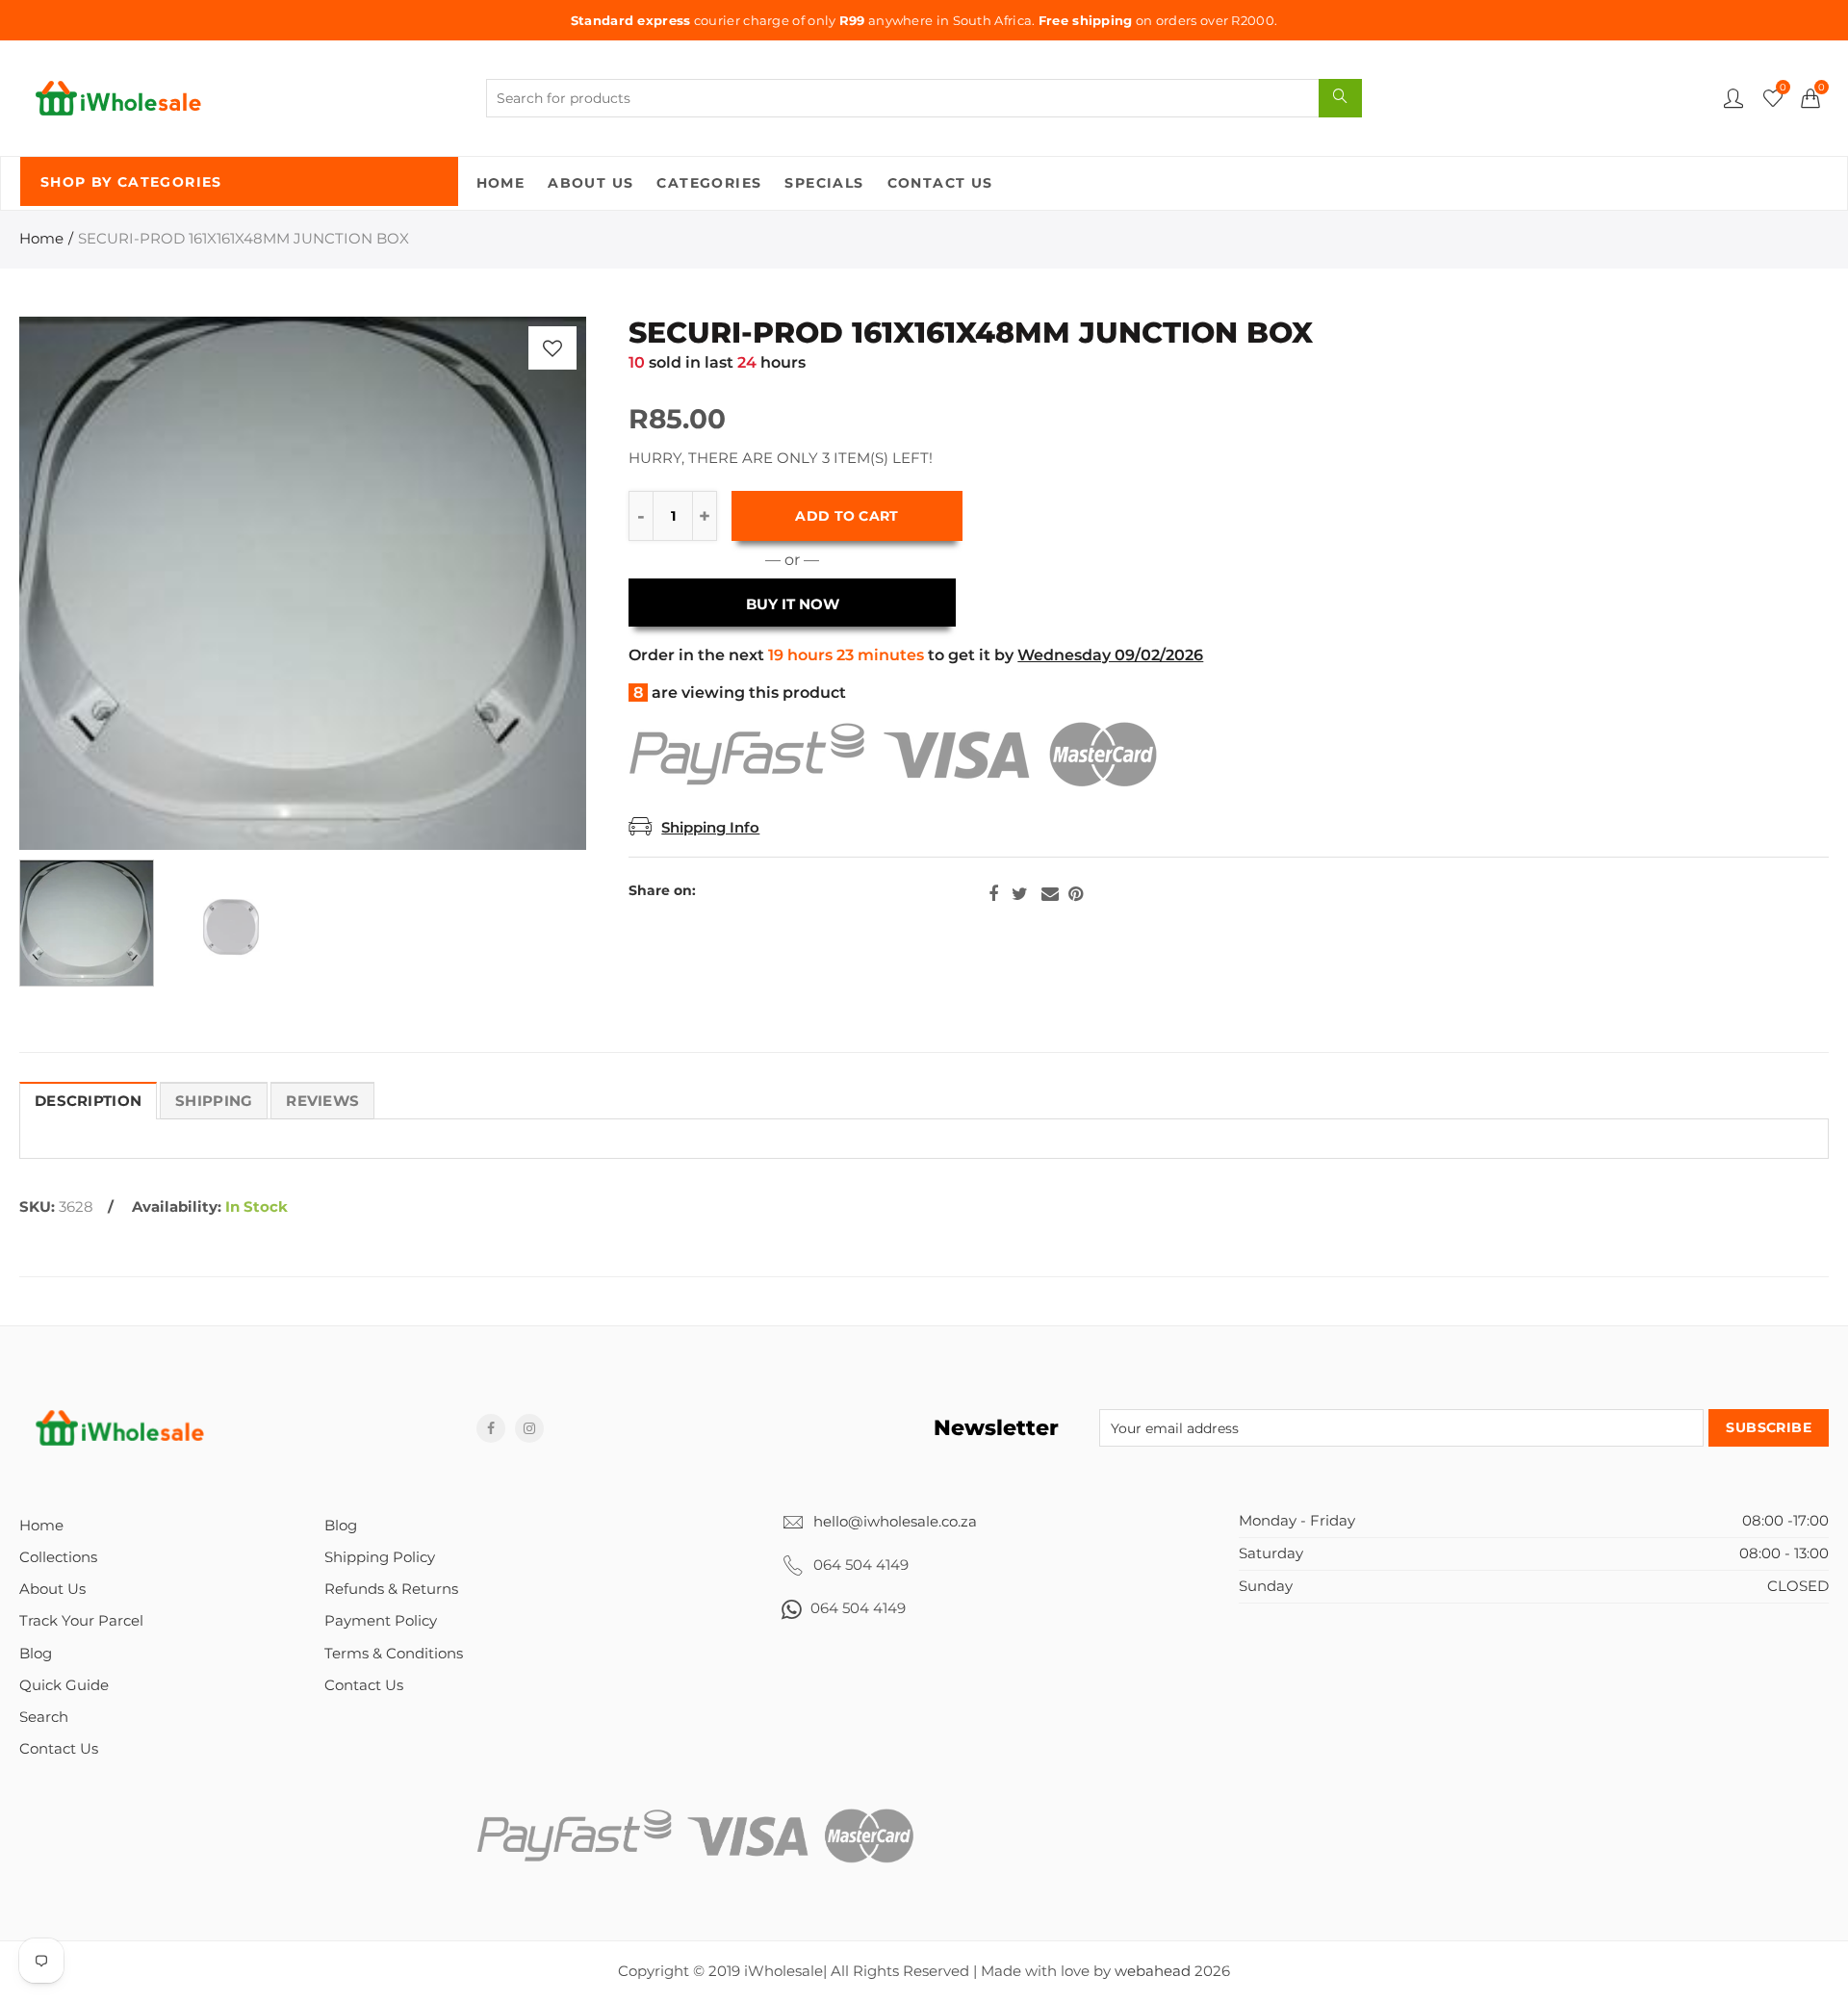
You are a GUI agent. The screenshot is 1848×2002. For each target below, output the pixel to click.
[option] (303, 583)
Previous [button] (71, 584)
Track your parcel (81, 1621)
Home (501, 183)
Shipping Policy (380, 1557)
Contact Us (940, 183)
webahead (1153, 1971)
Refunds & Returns (391, 1589)
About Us (590, 183)
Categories (709, 183)
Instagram (529, 1428)
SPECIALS (824, 183)
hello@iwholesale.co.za (895, 1522)
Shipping (214, 1101)
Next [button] (535, 584)
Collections (58, 1557)
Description (88, 1101)
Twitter (1020, 894)
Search (44, 1717)
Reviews (322, 1101)
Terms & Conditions (394, 1654)
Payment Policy (381, 1621)
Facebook (993, 894)
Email (1050, 894)
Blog (36, 1654)
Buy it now (793, 604)
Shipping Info (710, 828)
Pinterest (1076, 894)
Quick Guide (64, 1685)
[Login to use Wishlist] (552, 348)
